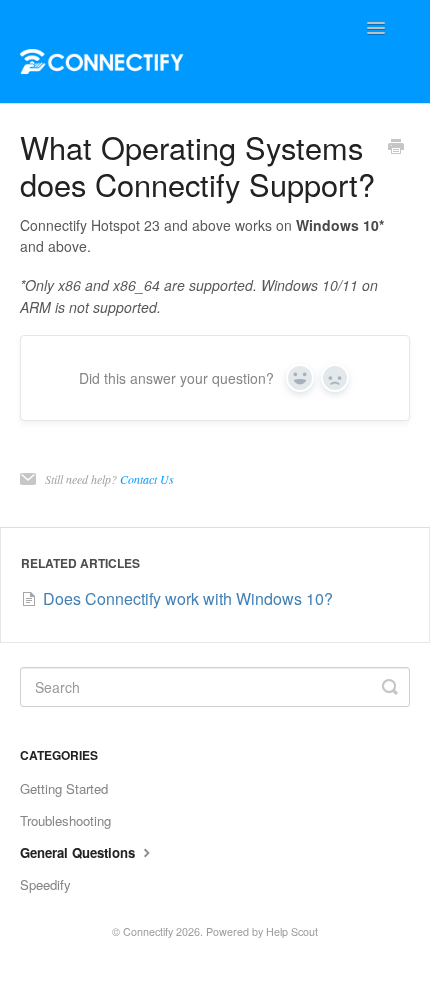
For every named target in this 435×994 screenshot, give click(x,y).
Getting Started (64, 788)
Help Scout (292, 931)
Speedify (45, 884)
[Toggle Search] (390, 687)
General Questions (79, 852)
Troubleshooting (65, 820)
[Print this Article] (396, 148)
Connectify (148, 931)
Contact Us (147, 479)
